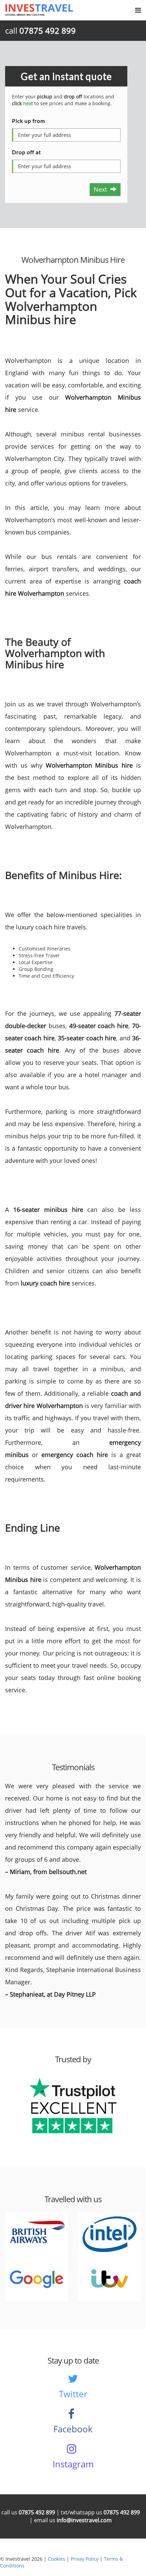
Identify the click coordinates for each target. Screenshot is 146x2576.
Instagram (73, 2464)
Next (102, 189)
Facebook (73, 2429)
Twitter (73, 2394)
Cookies (57, 2559)
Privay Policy (85, 2559)
